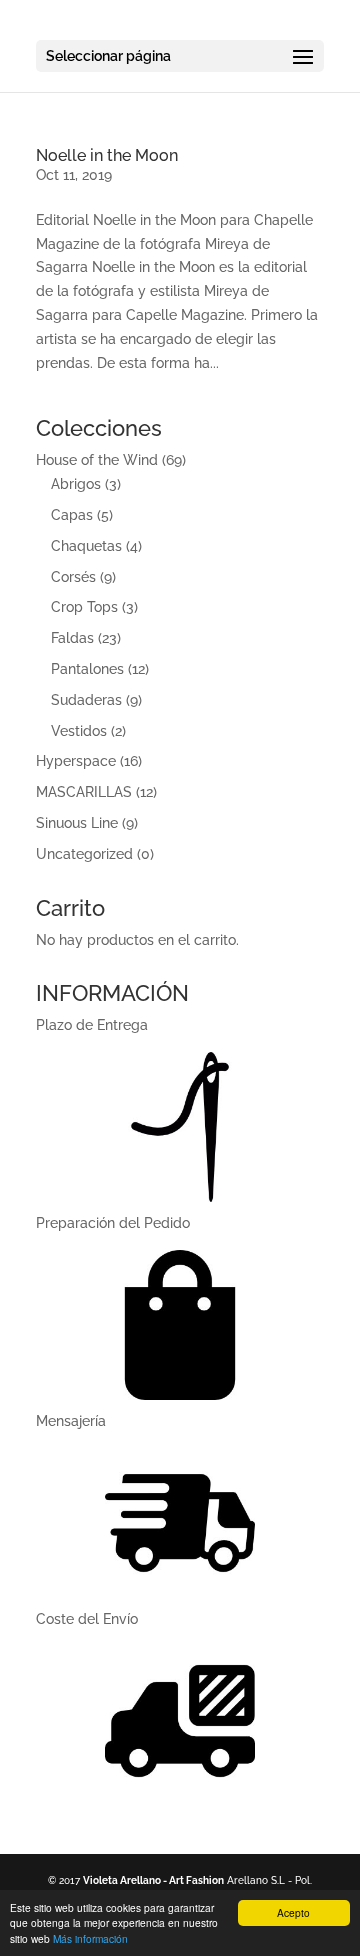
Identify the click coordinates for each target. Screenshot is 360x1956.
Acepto (293, 1912)
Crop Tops (84, 607)
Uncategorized (84, 854)
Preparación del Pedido (113, 1223)
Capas (72, 515)
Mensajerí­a (71, 1421)
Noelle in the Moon (107, 155)
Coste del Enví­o (87, 1619)
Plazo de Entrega (92, 1025)
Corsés (73, 577)
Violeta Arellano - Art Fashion (153, 1880)
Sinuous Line (77, 823)
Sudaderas (86, 700)
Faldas (72, 638)
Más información (90, 1938)
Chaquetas (86, 546)
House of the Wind (97, 460)
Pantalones (87, 669)
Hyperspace (76, 761)
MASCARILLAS (84, 792)
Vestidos (79, 731)
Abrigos (76, 484)
